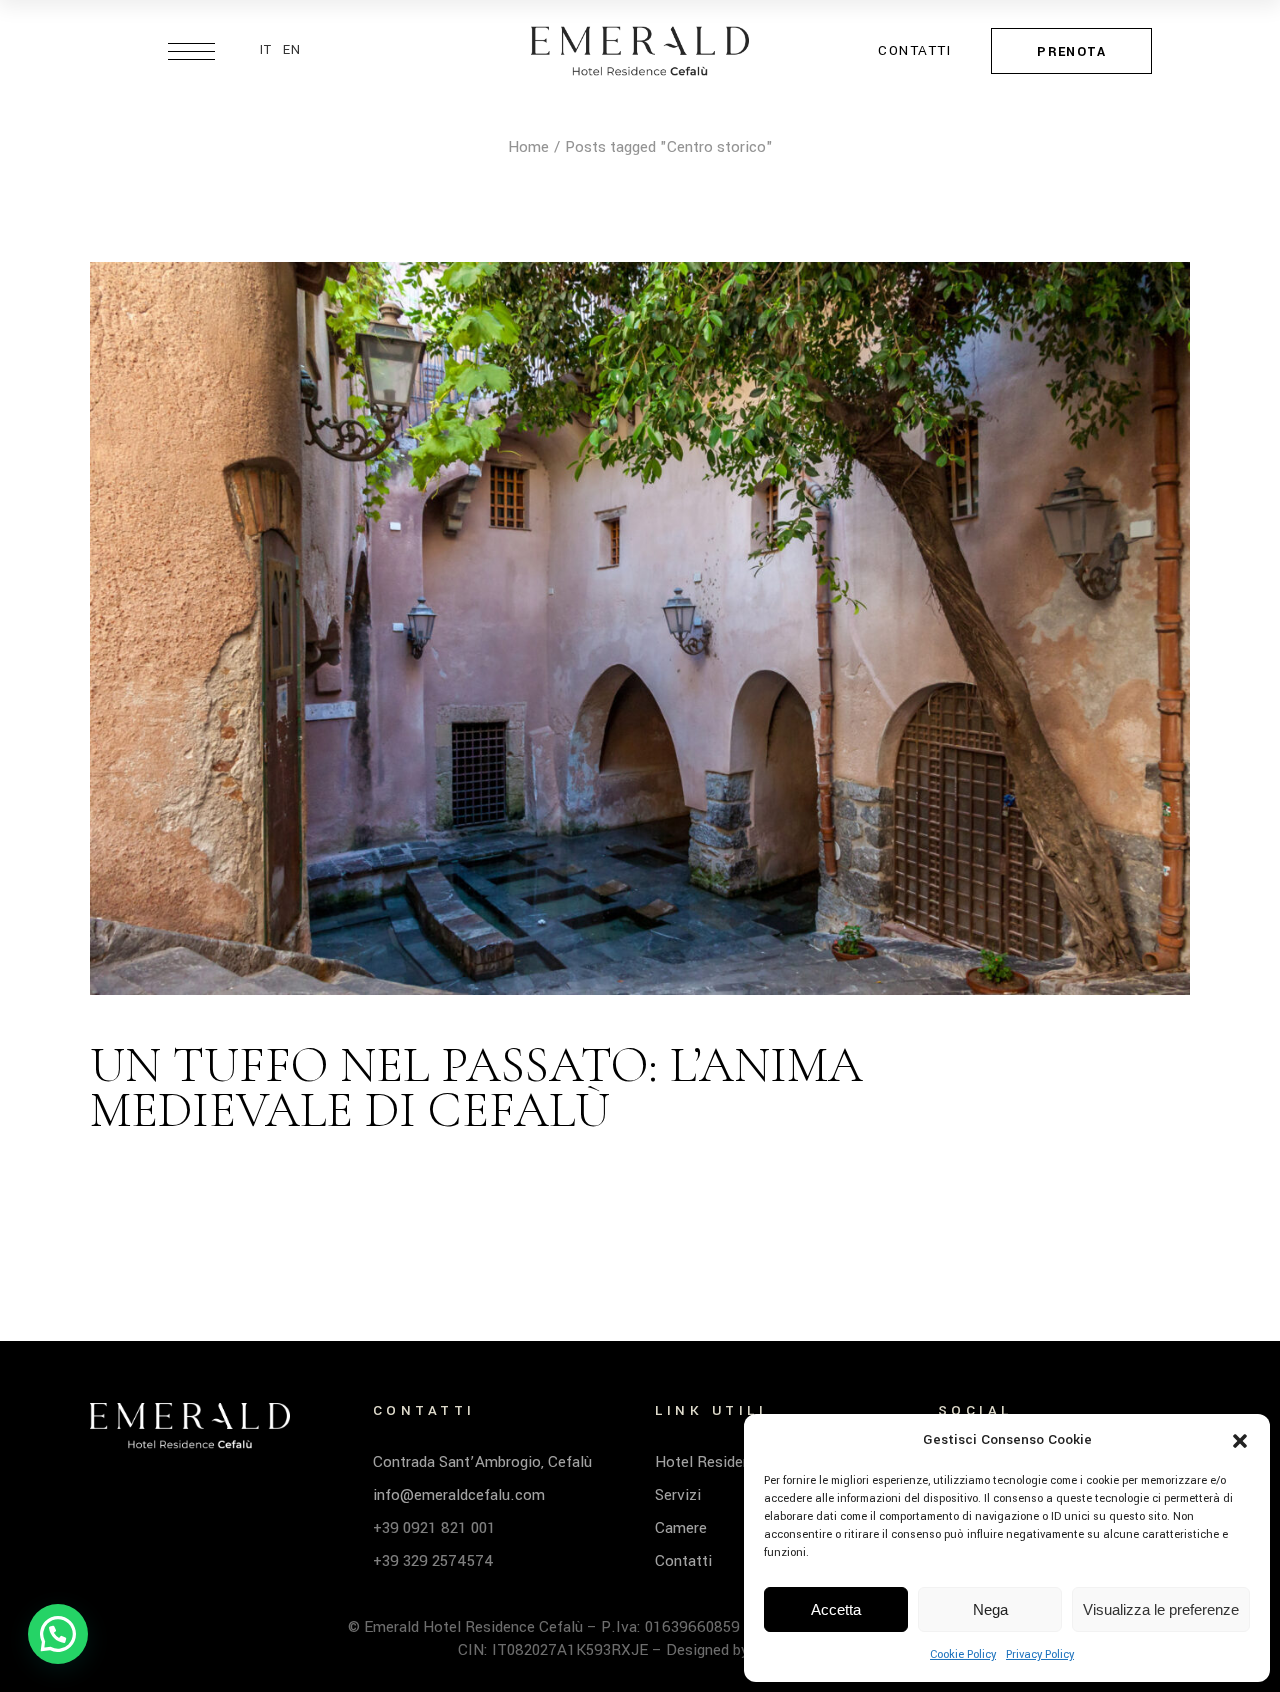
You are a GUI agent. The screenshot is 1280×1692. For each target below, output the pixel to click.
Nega (990, 1609)
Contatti (683, 1561)
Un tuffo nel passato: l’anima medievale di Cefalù (476, 1087)
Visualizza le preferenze (1161, 1609)
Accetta (836, 1609)
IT (266, 50)
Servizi (678, 1495)
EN (292, 50)
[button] (1240, 1441)
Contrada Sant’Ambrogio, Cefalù (482, 1462)
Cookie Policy (963, 1654)
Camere (681, 1528)
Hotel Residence (711, 1462)
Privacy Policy (1040, 1654)
